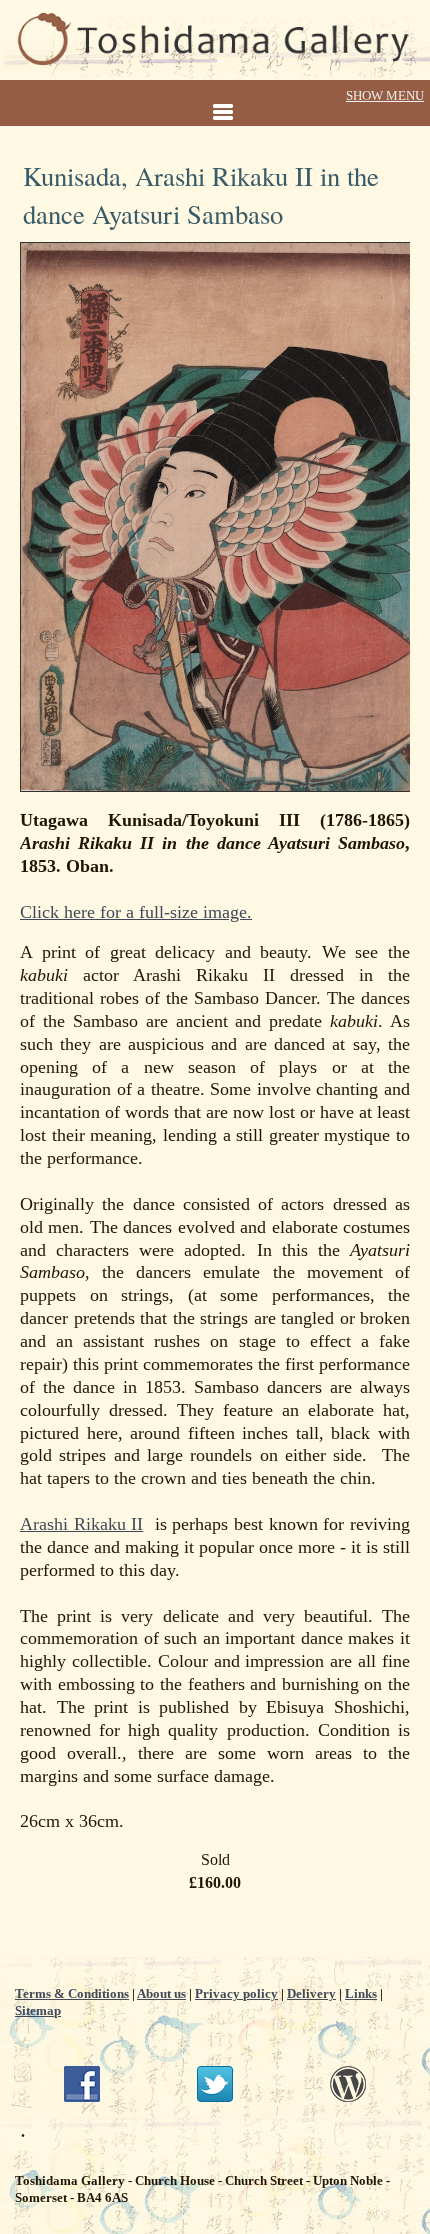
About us (161, 1993)
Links (361, 1993)
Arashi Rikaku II (81, 1524)
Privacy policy (236, 1993)
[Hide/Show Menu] (215, 104)
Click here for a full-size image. (136, 912)
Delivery (311, 1993)
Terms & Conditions (72, 1993)
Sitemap (38, 2010)
